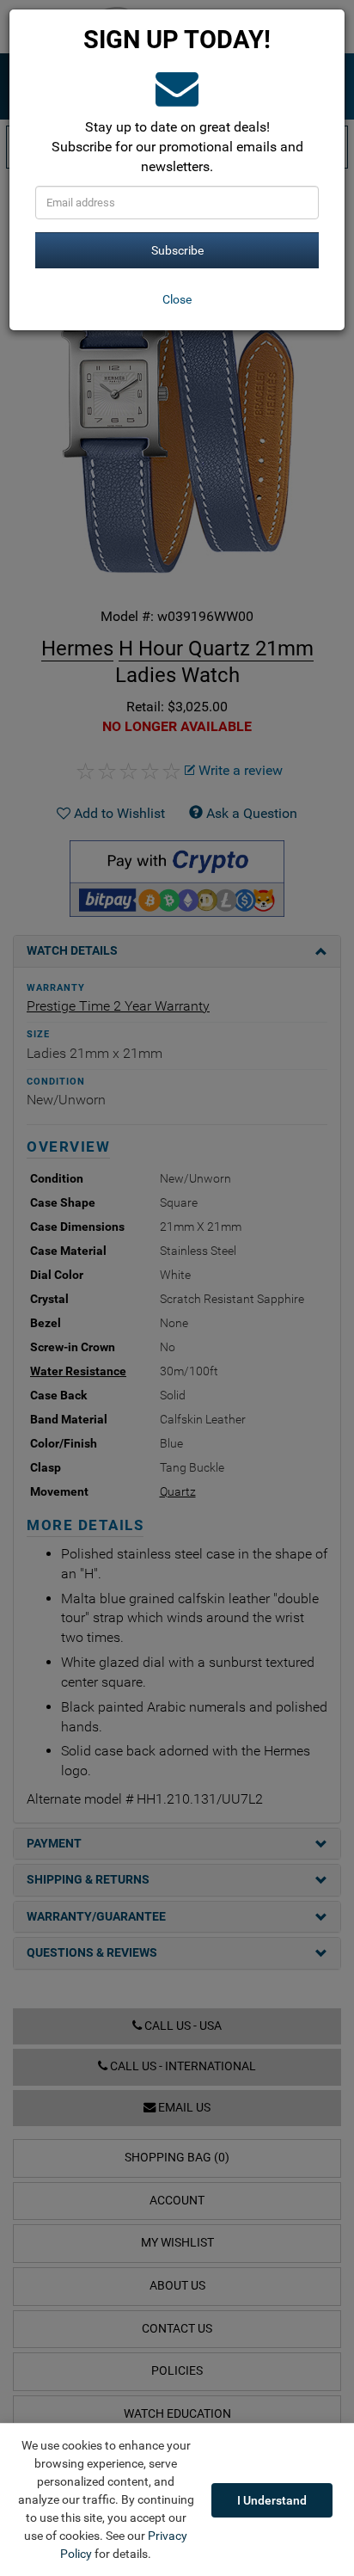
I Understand (272, 2500)
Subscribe (177, 250)
